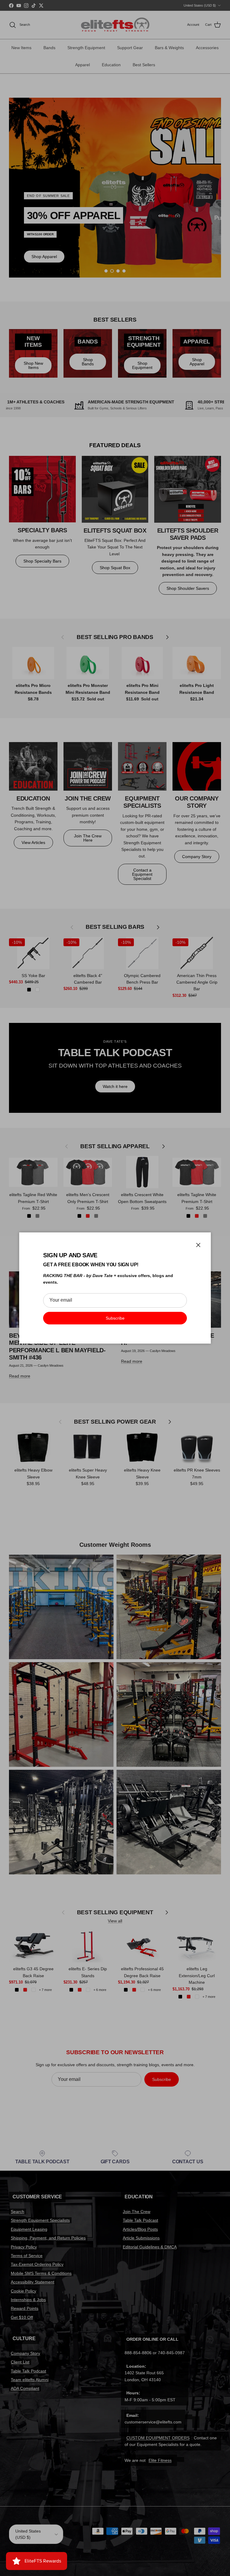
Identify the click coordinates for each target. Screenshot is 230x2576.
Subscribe (115, 1318)
